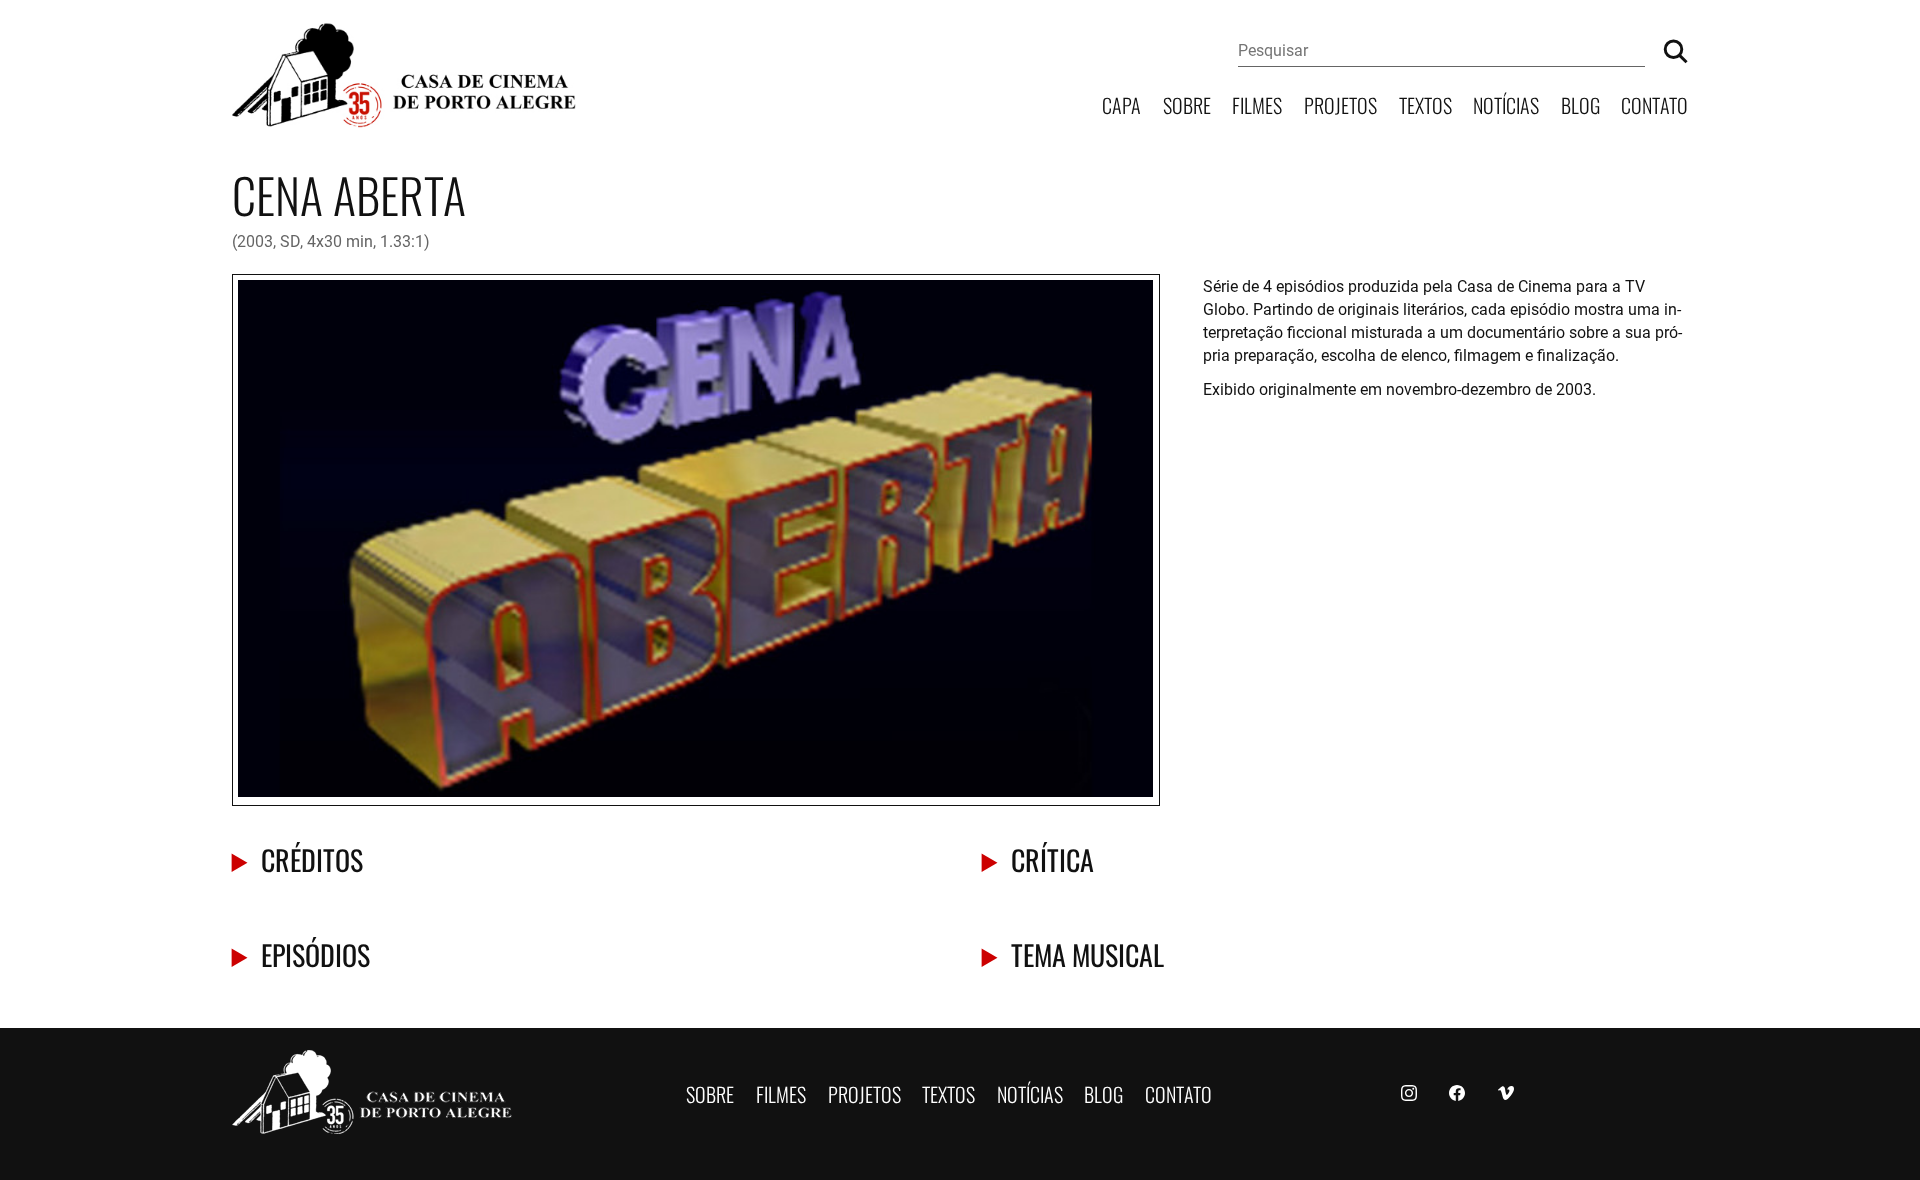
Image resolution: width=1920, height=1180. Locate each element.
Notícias (1506, 103)
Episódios (315, 953)
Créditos (312, 858)
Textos (1425, 103)
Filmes (1257, 103)
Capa (1121, 103)
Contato (1654, 103)
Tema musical (1087, 953)
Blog (1580, 103)
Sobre (1187, 103)
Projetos (1340, 103)
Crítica (1052, 858)
